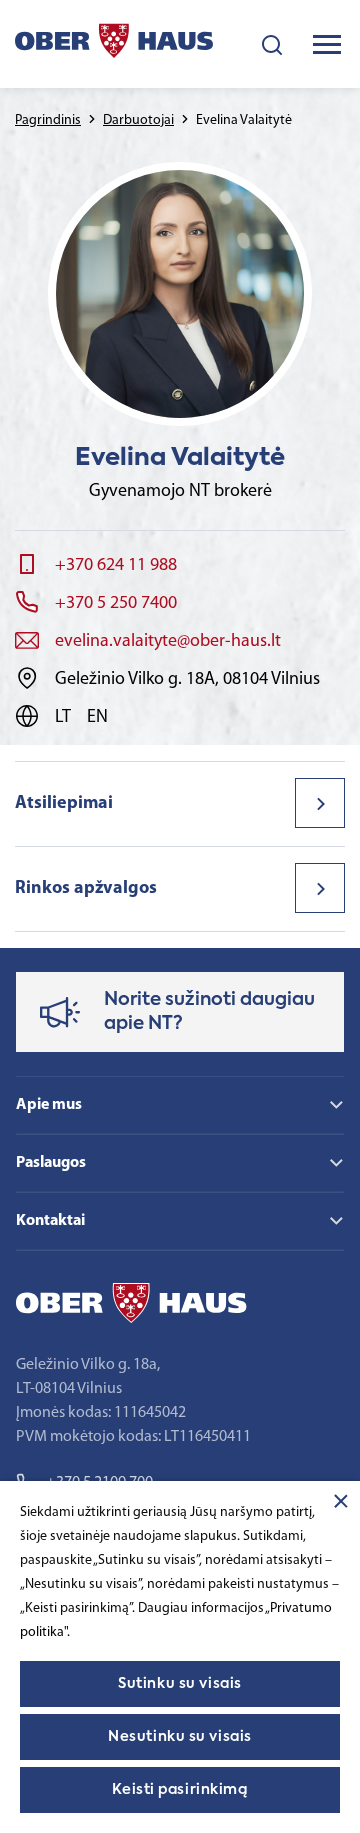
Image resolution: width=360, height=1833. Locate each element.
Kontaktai (50, 1221)
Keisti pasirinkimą (179, 1790)
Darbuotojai (138, 120)
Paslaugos (51, 1163)
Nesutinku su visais (180, 1737)
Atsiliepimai (64, 804)
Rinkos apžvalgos (86, 889)
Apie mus (49, 1105)
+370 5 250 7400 (116, 604)
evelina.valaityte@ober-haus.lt (168, 642)
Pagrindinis (48, 120)
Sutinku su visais (180, 1684)
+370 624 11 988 (116, 566)
